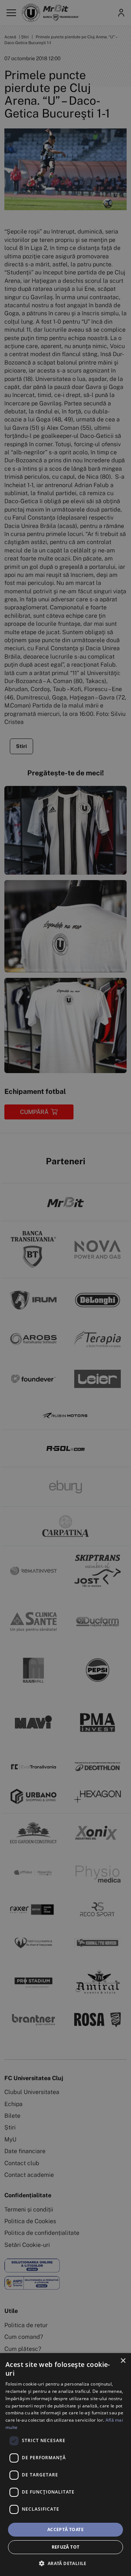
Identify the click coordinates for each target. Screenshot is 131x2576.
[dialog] (65, 2465)
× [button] (123, 2361)
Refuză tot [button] (66, 2547)
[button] (65, 2563)
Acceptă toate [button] (65, 2529)
